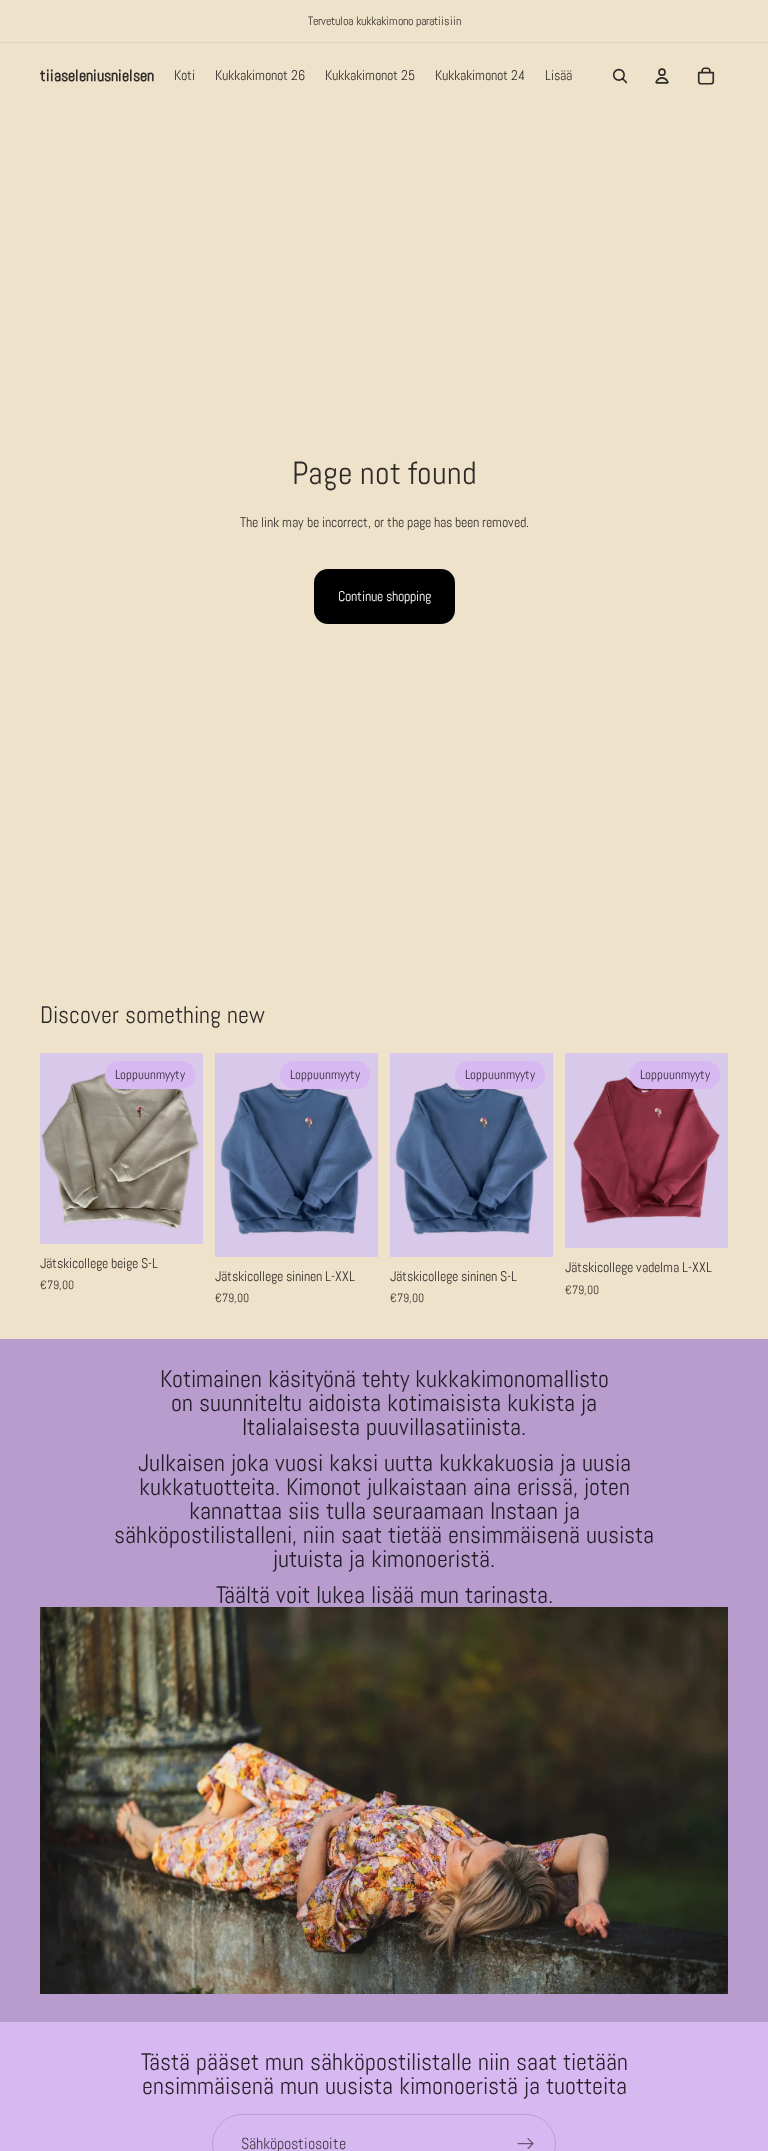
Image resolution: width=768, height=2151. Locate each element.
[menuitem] (558, 76)
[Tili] (662, 76)
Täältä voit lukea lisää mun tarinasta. (384, 1594)
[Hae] (620, 76)
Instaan (527, 1510)
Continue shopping (384, 596)
